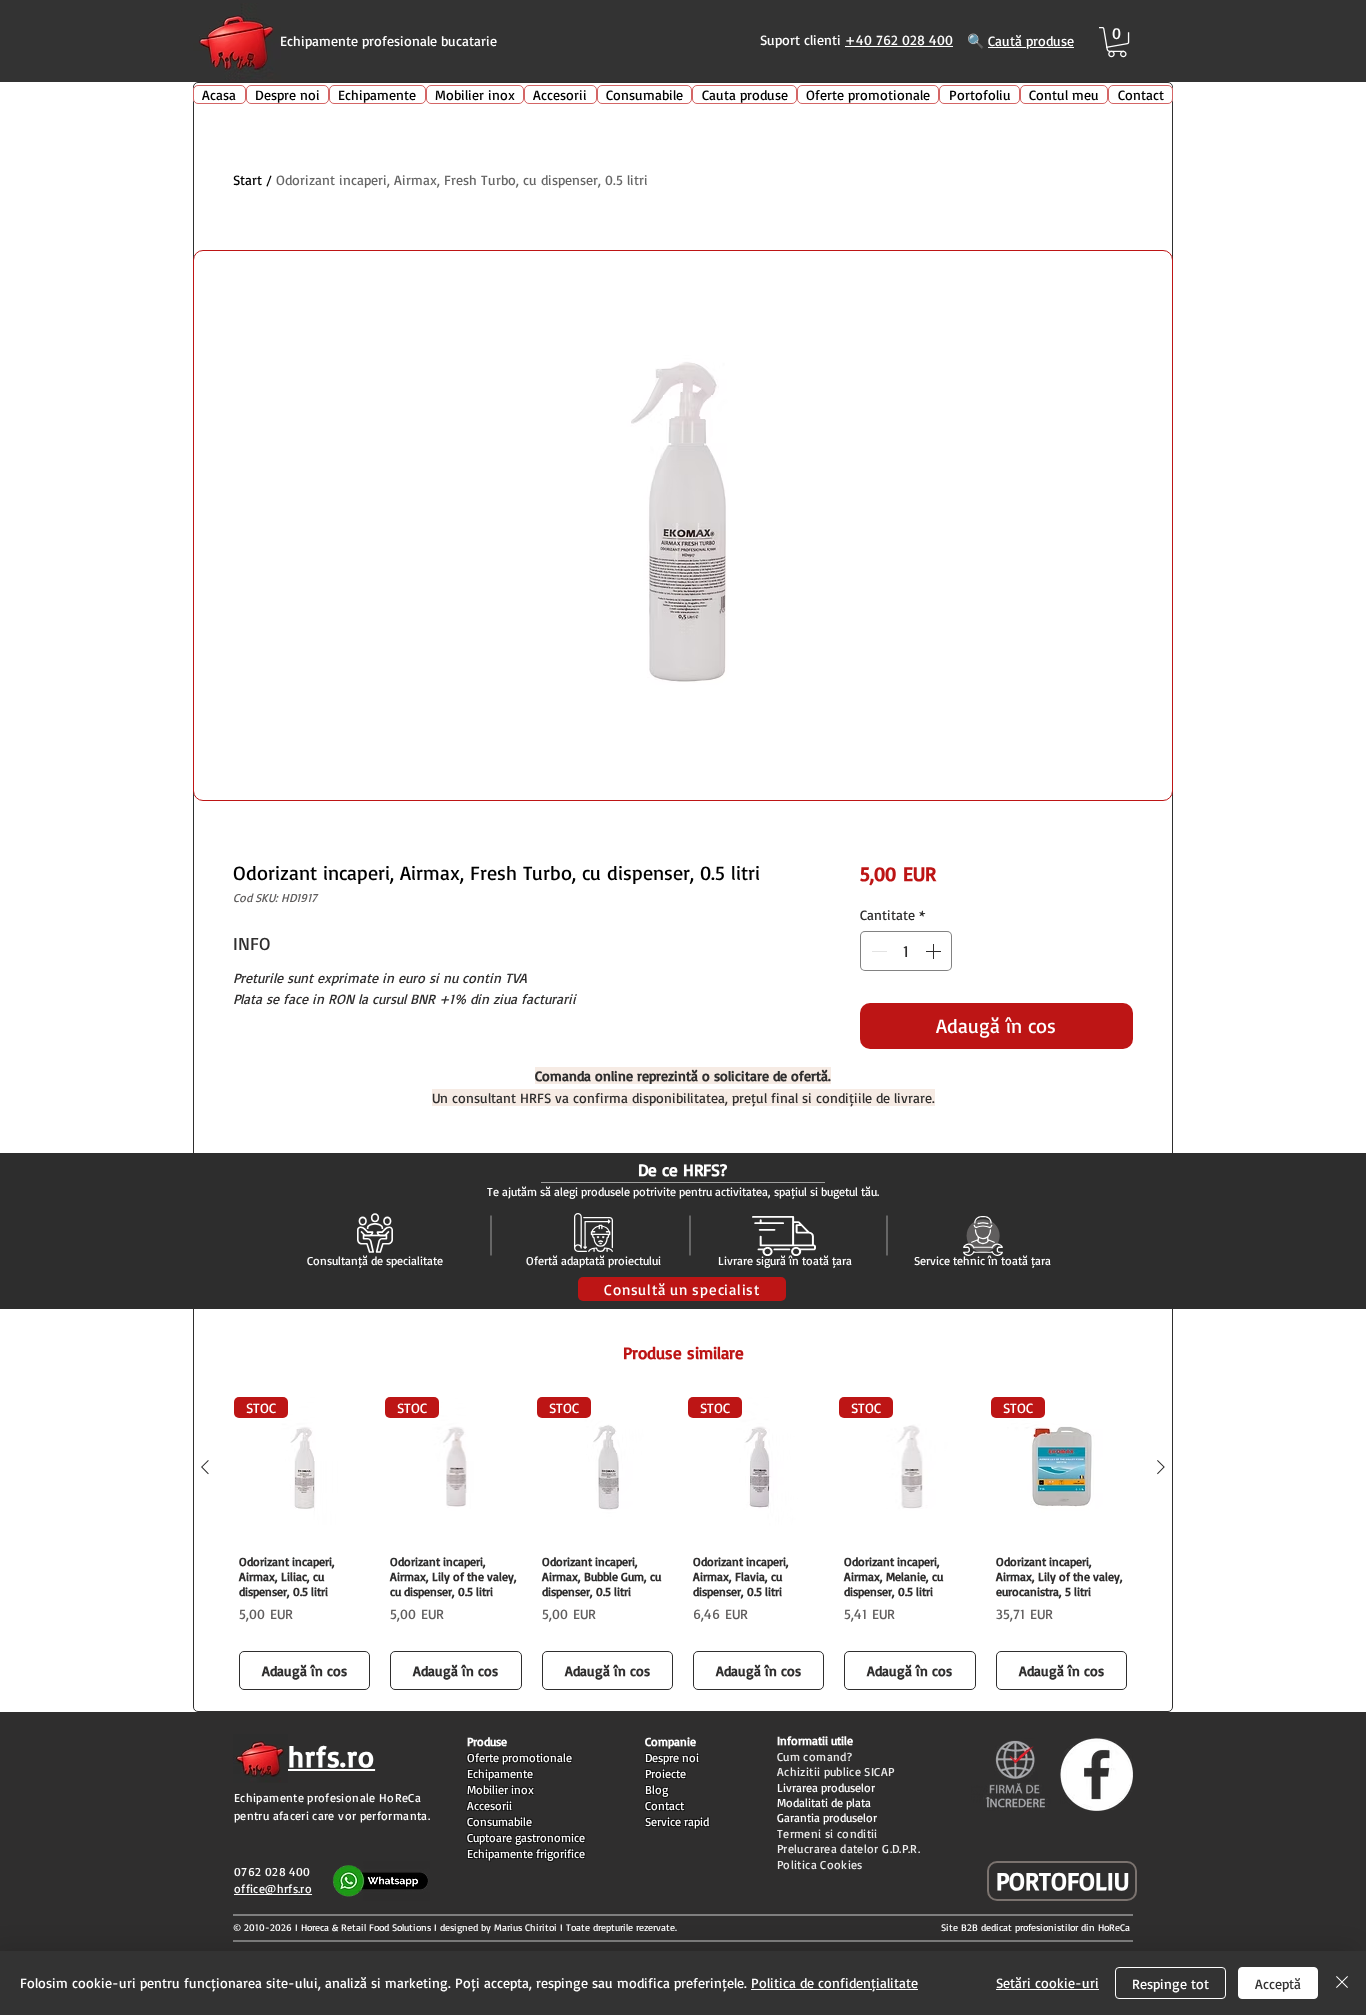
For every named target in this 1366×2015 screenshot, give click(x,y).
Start (247, 179)
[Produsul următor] (1161, 1467)
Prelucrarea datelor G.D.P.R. (848, 1848)
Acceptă (1278, 1983)
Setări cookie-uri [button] (1047, 1982)
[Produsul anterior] (205, 1467)
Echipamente (500, 1773)
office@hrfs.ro (273, 1888)
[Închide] (1342, 1983)
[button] (1117, 42)
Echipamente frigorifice (526, 1853)
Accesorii (489, 1805)
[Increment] (935, 951)
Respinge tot (1170, 1983)
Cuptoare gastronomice (526, 1837)
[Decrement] (877, 951)
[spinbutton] (906, 951)
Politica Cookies (820, 1864)
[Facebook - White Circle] (1096, 1774)
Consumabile (499, 1821)
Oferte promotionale (519, 1757)
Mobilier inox (500, 1789)
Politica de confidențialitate (834, 1982)
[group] (683, 1546)
